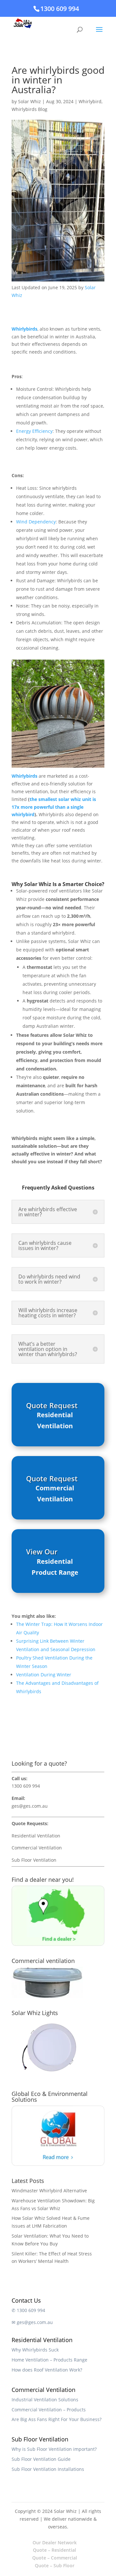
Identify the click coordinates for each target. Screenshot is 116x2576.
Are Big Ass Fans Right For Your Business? (57, 2419)
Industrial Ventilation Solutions (45, 2400)
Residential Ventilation (55, 1420)
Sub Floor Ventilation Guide (41, 2459)
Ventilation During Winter (44, 1675)
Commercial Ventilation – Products (49, 2410)
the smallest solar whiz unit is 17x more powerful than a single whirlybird (54, 807)
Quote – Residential (54, 2550)
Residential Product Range (55, 1567)
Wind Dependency (36, 522)
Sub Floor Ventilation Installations (48, 2469)
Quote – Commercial (55, 2558)
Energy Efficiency (34, 431)
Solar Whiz (29, 101)
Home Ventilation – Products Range (49, 2360)
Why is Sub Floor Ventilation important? (54, 2449)
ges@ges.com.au (30, 1806)
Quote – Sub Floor (55, 2565)
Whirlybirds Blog (29, 109)
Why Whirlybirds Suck (35, 2350)
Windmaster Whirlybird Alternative (49, 2191)
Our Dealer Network (55, 2543)
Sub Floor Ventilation (34, 1860)
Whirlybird (90, 101)
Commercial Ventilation (55, 1493)
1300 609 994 (60, 9)
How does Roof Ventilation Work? (47, 2370)
